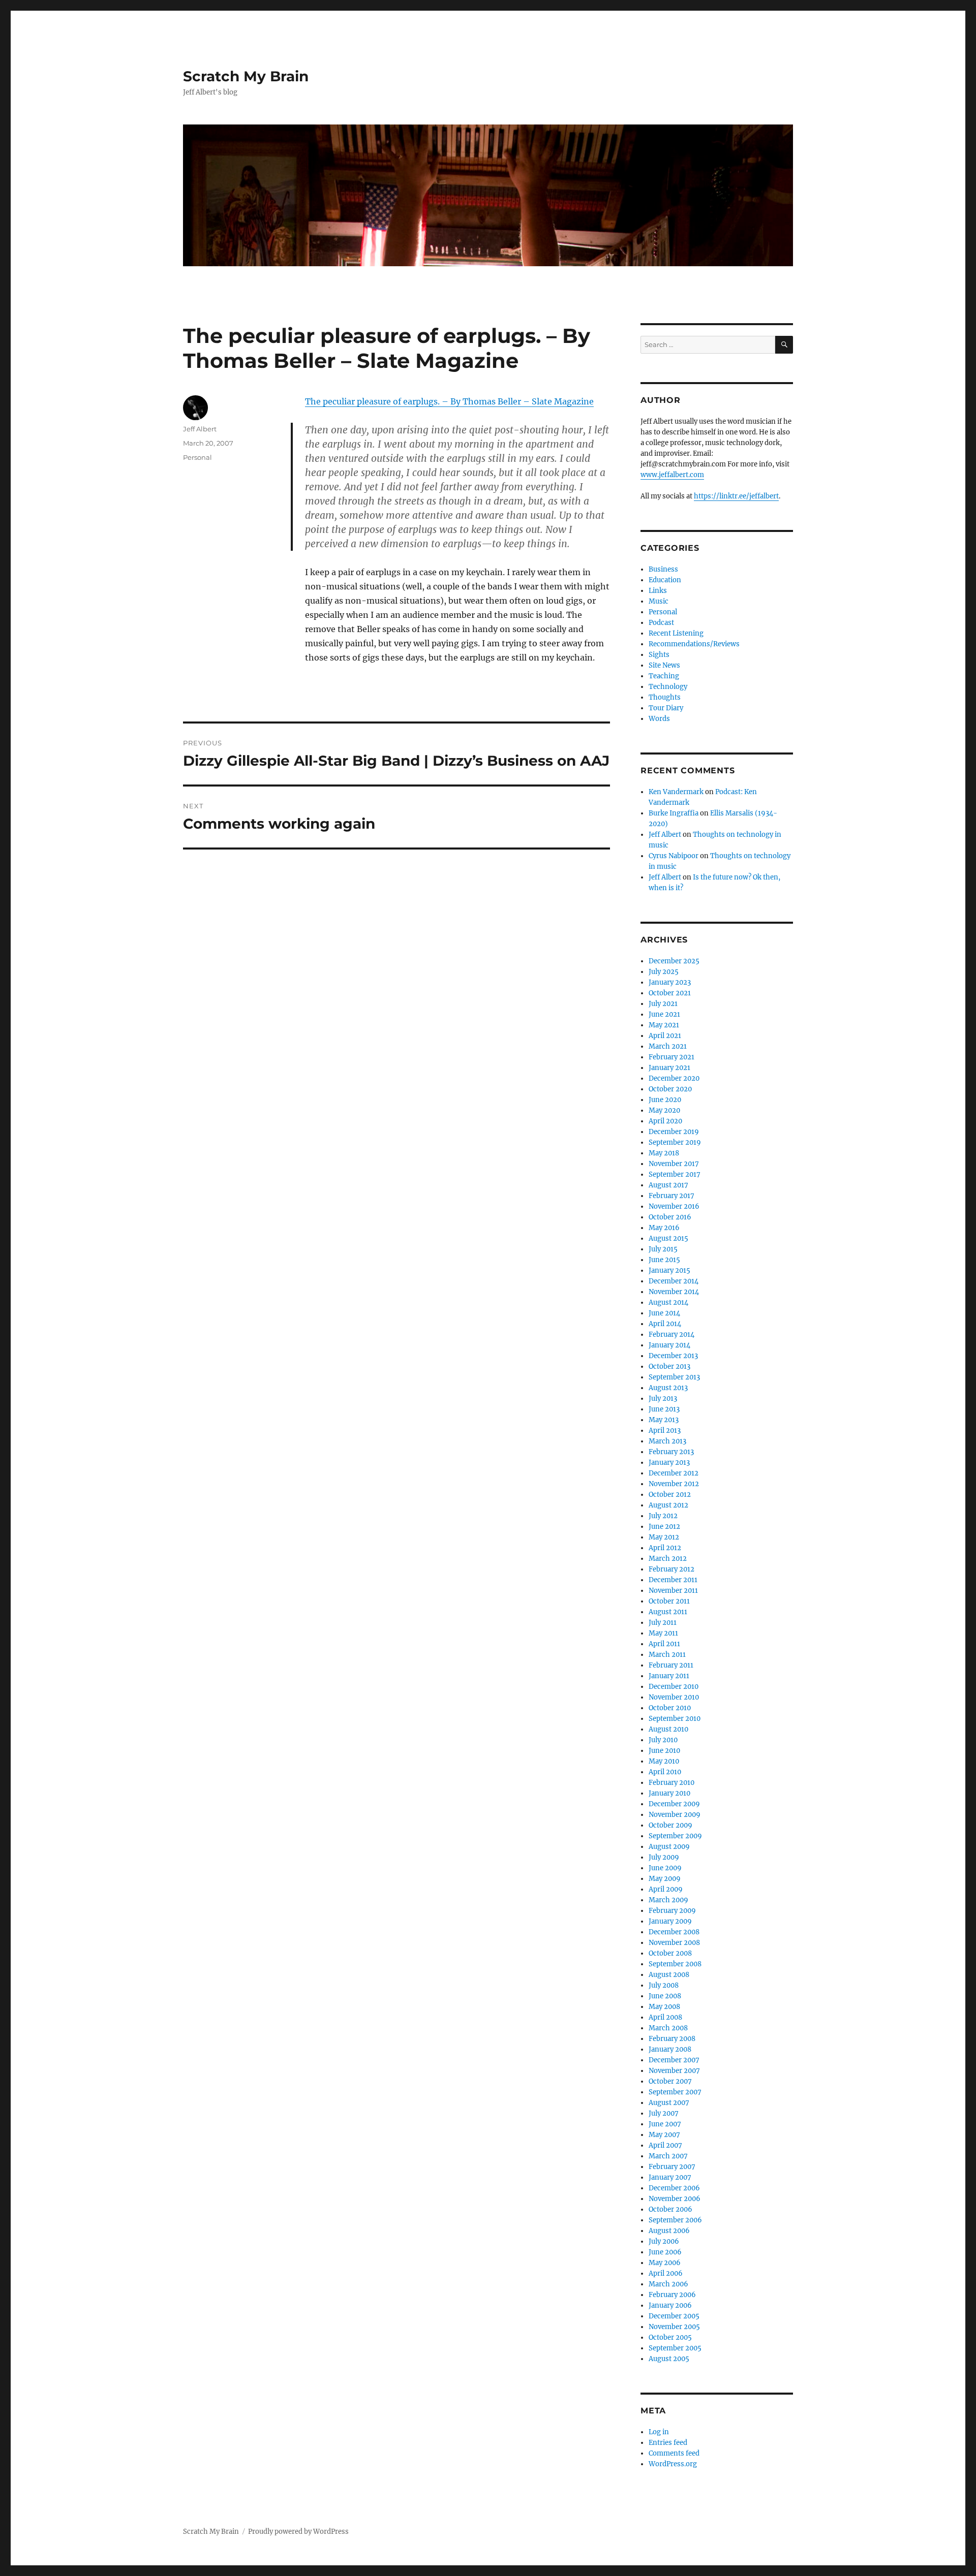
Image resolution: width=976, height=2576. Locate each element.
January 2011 (669, 1676)
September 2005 (675, 2348)
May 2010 (664, 1761)
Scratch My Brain (246, 76)
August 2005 (669, 2359)
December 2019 (674, 1132)
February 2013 (671, 1452)
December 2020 (674, 1078)
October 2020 (670, 1089)
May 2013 (664, 1420)
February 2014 (672, 1334)
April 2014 (665, 1324)
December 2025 (674, 961)
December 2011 (673, 1580)
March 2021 (668, 1046)
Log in (659, 2432)
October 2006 (670, 2209)
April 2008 (665, 2017)
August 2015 (668, 1238)
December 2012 (674, 1473)
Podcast (661, 623)
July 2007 (664, 2113)
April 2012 (665, 1548)
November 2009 (675, 1815)
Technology (668, 687)
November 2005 (674, 2327)
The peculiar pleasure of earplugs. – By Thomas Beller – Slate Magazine (449, 401)
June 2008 (665, 1996)
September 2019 (675, 1142)
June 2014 (664, 1313)
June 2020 (665, 1100)
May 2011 (663, 1633)
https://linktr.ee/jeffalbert (736, 496)
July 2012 (663, 1516)
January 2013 (669, 1463)
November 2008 (674, 1943)
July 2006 (664, 2241)
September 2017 (675, 1174)
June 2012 (664, 1527)
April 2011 (664, 1644)
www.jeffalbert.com (672, 475)
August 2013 (668, 1388)
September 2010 (675, 1719)
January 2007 (670, 2177)
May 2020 (664, 1110)
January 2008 (670, 2049)
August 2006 (669, 2231)
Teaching (664, 676)
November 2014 (674, 1292)
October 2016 (670, 1217)
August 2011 (668, 1612)
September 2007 (675, 2092)
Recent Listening (676, 633)
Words (659, 719)
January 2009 (670, 1921)
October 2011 (669, 1601)
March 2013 (667, 1441)
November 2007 (674, 2071)
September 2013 (674, 1377)
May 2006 (665, 2263)
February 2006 (672, 2295)
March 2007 (668, 2156)
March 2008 (668, 2028)
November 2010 (674, 1697)
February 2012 (672, 1569)
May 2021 (664, 1025)
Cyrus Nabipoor (674, 856)
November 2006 (675, 2199)
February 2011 (671, 1665)
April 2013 (665, 1431)
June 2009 (665, 1868)
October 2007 (670, 2081)
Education (665, 580)
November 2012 (674, 1484)
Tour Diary (666, 708)
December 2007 (674, 2060)
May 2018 (664, 1153)
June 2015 (664, 1260)
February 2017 (672, 1196)
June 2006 (665, 2252)
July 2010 (663, 1740)
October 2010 (670, 1708)
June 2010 (664, 1751)
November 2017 (674, 1164)
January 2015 (669, 1270)
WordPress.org (673, 2464)
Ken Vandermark (676, 792)
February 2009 (672, 1911)
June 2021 (664, 1014)
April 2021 (665, 1036)
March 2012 (668, 1559)
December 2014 (674, 1281)
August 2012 (668, 1505)
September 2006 (675, 2220)
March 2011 (667, 1655)
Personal (197, 457)
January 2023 (670, 982)
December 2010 (674, 1687)
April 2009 (666, 1889)
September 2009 (675, 1836)
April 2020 (665, 1121)
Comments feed (674, 2453)
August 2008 (669, 1975)
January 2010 (669, 1793)
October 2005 (670, 2337)
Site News (664, 665)
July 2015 (663, 1249)
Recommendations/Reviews (694, 644)
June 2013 (664, 1409)
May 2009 (665, 1879)
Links (658, 591)
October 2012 (670, 1495)
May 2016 (664, 1228)
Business (663, 569)
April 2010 (665, 1772)
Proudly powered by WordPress (298, 2532)
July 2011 (663, 1623)
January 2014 (669, 1345)
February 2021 (672, 1057)
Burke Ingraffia (674, 813)
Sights (659, 655)
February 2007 (672, 2167)
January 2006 (670, 2305)
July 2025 (664, 972)
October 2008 (670, 1953)
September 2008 (675, 1964)
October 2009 (670, 1825)
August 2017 (668, 1185)
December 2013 (673, 1356)
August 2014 (668, 1302)
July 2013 (663, 1399)
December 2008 (674, 1932)
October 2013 (669, 1366)
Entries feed (668, 2443)
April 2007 (665, 2145)
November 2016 (674, 1206)
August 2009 (669, 1847)
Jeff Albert (200, 429)
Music (659, 601)
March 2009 (668, 1900)
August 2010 (668, 1729)
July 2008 (664, 1985)
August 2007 (669, 2103)
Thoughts (665, 697)
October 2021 (670, 993)
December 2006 (674, 2188)
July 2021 (663, 1004)
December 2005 (674, 2316)
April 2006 (666, 2273)
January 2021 (669, 1068)
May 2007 (664, 2135)
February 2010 (672, 1783)
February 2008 (672, 2039)
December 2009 (674, 1804)
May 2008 (664, 2007)
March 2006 (668, 2284)
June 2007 (665, 2124)
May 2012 (664, 1537)
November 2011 (673, 1591)
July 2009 (664, 1857)
